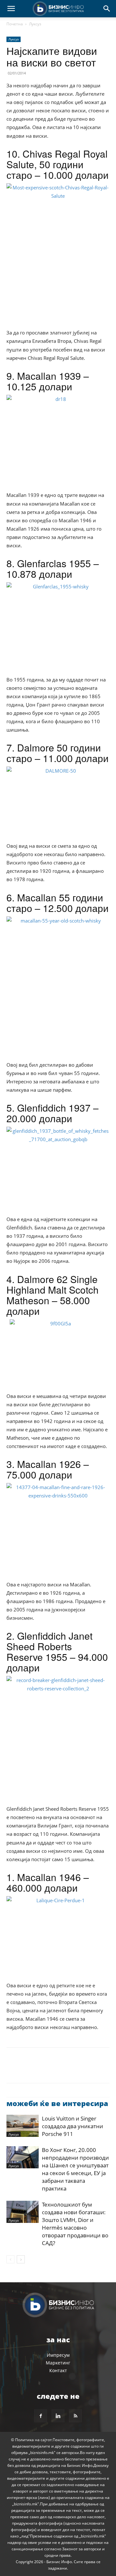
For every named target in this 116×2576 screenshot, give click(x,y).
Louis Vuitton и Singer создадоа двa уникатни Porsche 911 (72, 2126)
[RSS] (75, 2416)
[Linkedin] (72, 2070)
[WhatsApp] (57, 2070)
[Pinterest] (43, 2070)
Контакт (58, 2370)
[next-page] (21, 2259)
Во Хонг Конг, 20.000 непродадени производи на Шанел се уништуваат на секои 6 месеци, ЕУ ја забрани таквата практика (75, 2169)
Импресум (58, 2355)
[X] (28, 2070)
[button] (11, 9)
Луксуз (35, 24)
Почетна (15, 24)
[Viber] (87, 2070)
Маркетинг (58, 2363)
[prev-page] (10, 2259)
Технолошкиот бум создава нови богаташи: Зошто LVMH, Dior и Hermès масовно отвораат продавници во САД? (75, 2224)
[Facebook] (13, 2070)
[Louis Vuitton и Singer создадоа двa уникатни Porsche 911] (23, 2126)
